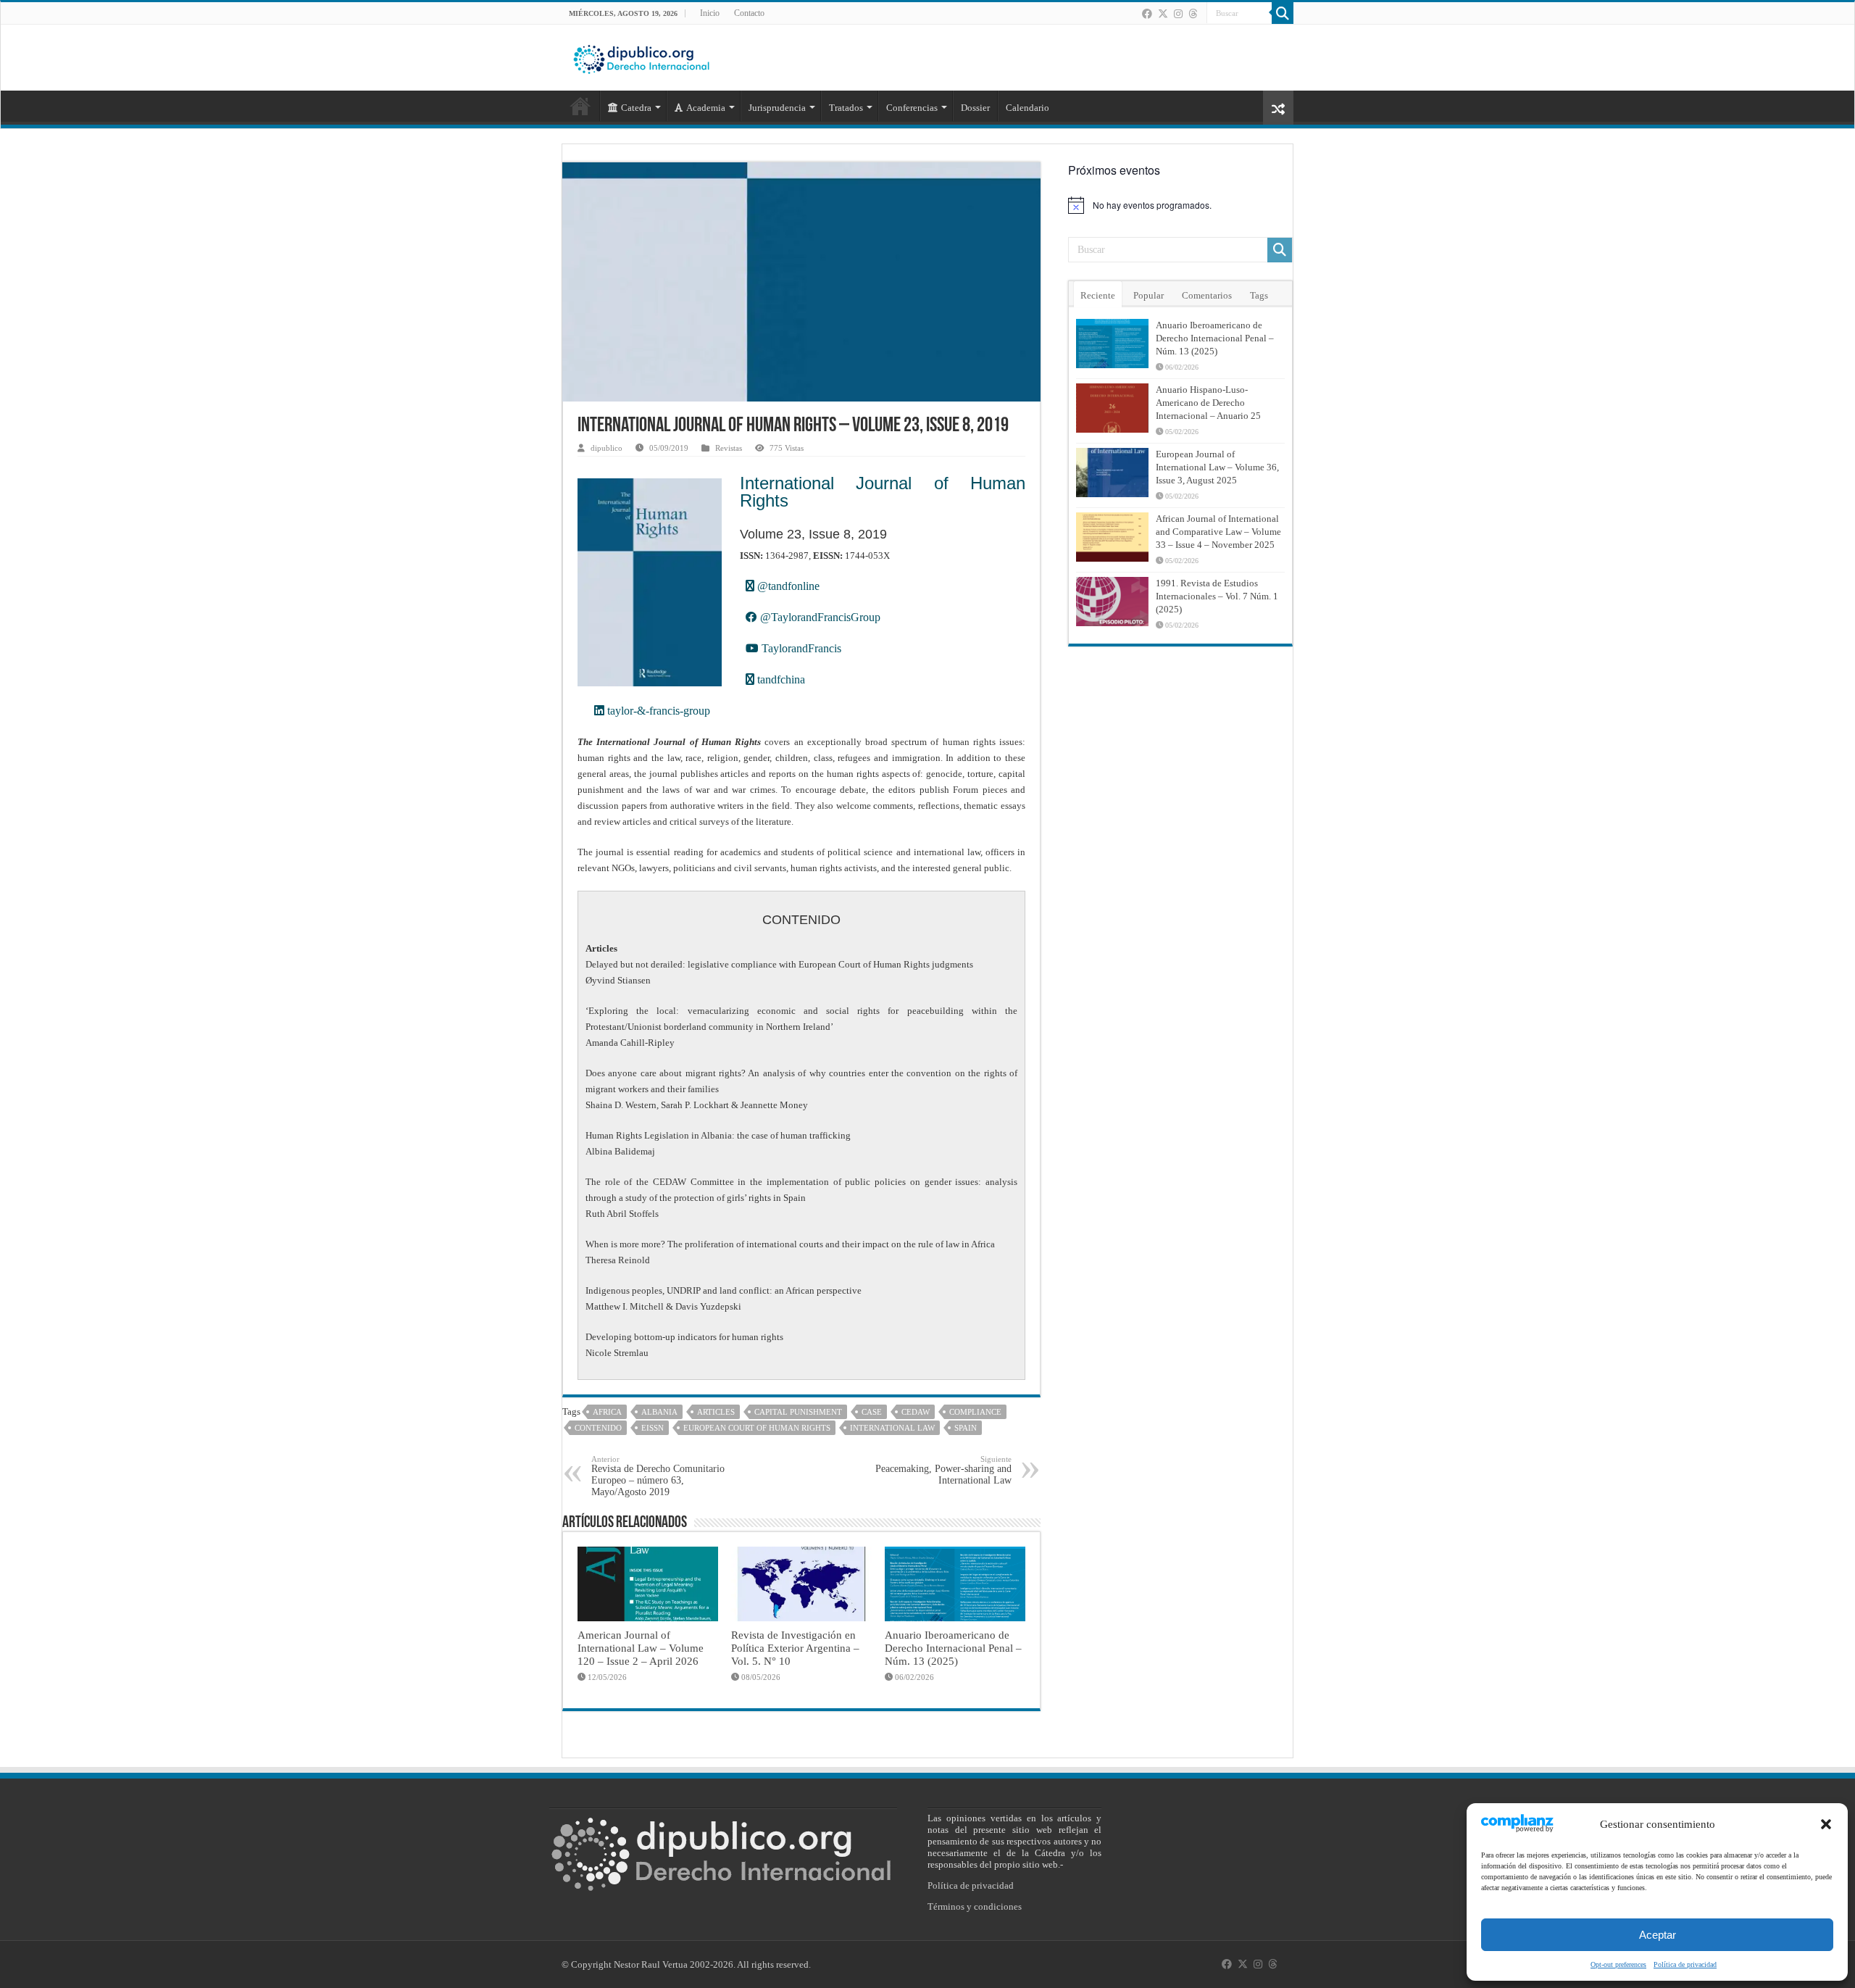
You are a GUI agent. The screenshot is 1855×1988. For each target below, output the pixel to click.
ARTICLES (716, 1412)
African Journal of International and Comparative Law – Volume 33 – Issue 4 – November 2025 (1218, 532)
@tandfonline (787, 586)
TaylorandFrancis (800, 648)
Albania (659, 1412)
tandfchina (780, 679)
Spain (966, 1428)
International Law (892, 1428)
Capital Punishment (798, 1412)
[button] (1826, 1824)
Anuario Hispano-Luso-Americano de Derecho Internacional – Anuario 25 (1208, 403)
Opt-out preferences (1618, 1964)
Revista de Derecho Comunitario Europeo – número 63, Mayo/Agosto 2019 (658, 1476)
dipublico (606, 448)
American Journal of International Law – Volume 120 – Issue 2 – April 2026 (641, 1648)
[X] (1163, 14)
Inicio (710, 13)
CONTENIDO (598, 1428)
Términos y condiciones (975, 1906)
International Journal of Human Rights (883, 492)
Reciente (1098, 295)
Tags (1259, 295)
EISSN (653, 1428)
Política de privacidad (1685, 1964)
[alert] (1180, 205)
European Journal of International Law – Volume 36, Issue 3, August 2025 (1217, 467)
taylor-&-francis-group (657, 711)
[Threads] (1193, 14)
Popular (1149, 295)
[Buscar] (1283, 13)
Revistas (729, 448)
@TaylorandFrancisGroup (819, 617)
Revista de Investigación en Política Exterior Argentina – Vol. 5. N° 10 (795, 1648)
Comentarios (1207, 295)
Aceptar (1658, 1935)
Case (872, 1412)
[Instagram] (1178, 14)
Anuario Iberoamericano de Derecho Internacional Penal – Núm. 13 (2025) (953, 1648)
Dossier (975, 108)
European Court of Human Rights (757, 1428)
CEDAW (916, 1412)
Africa (607, 1412)
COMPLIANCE (975, 1412)
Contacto (749, 13)
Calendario (1027, 108)
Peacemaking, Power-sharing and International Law (943, 1470)
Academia (706, 108)
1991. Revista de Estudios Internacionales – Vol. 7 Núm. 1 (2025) (1217, 596)
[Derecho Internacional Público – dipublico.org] (641, 57)
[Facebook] (1147, 14)
